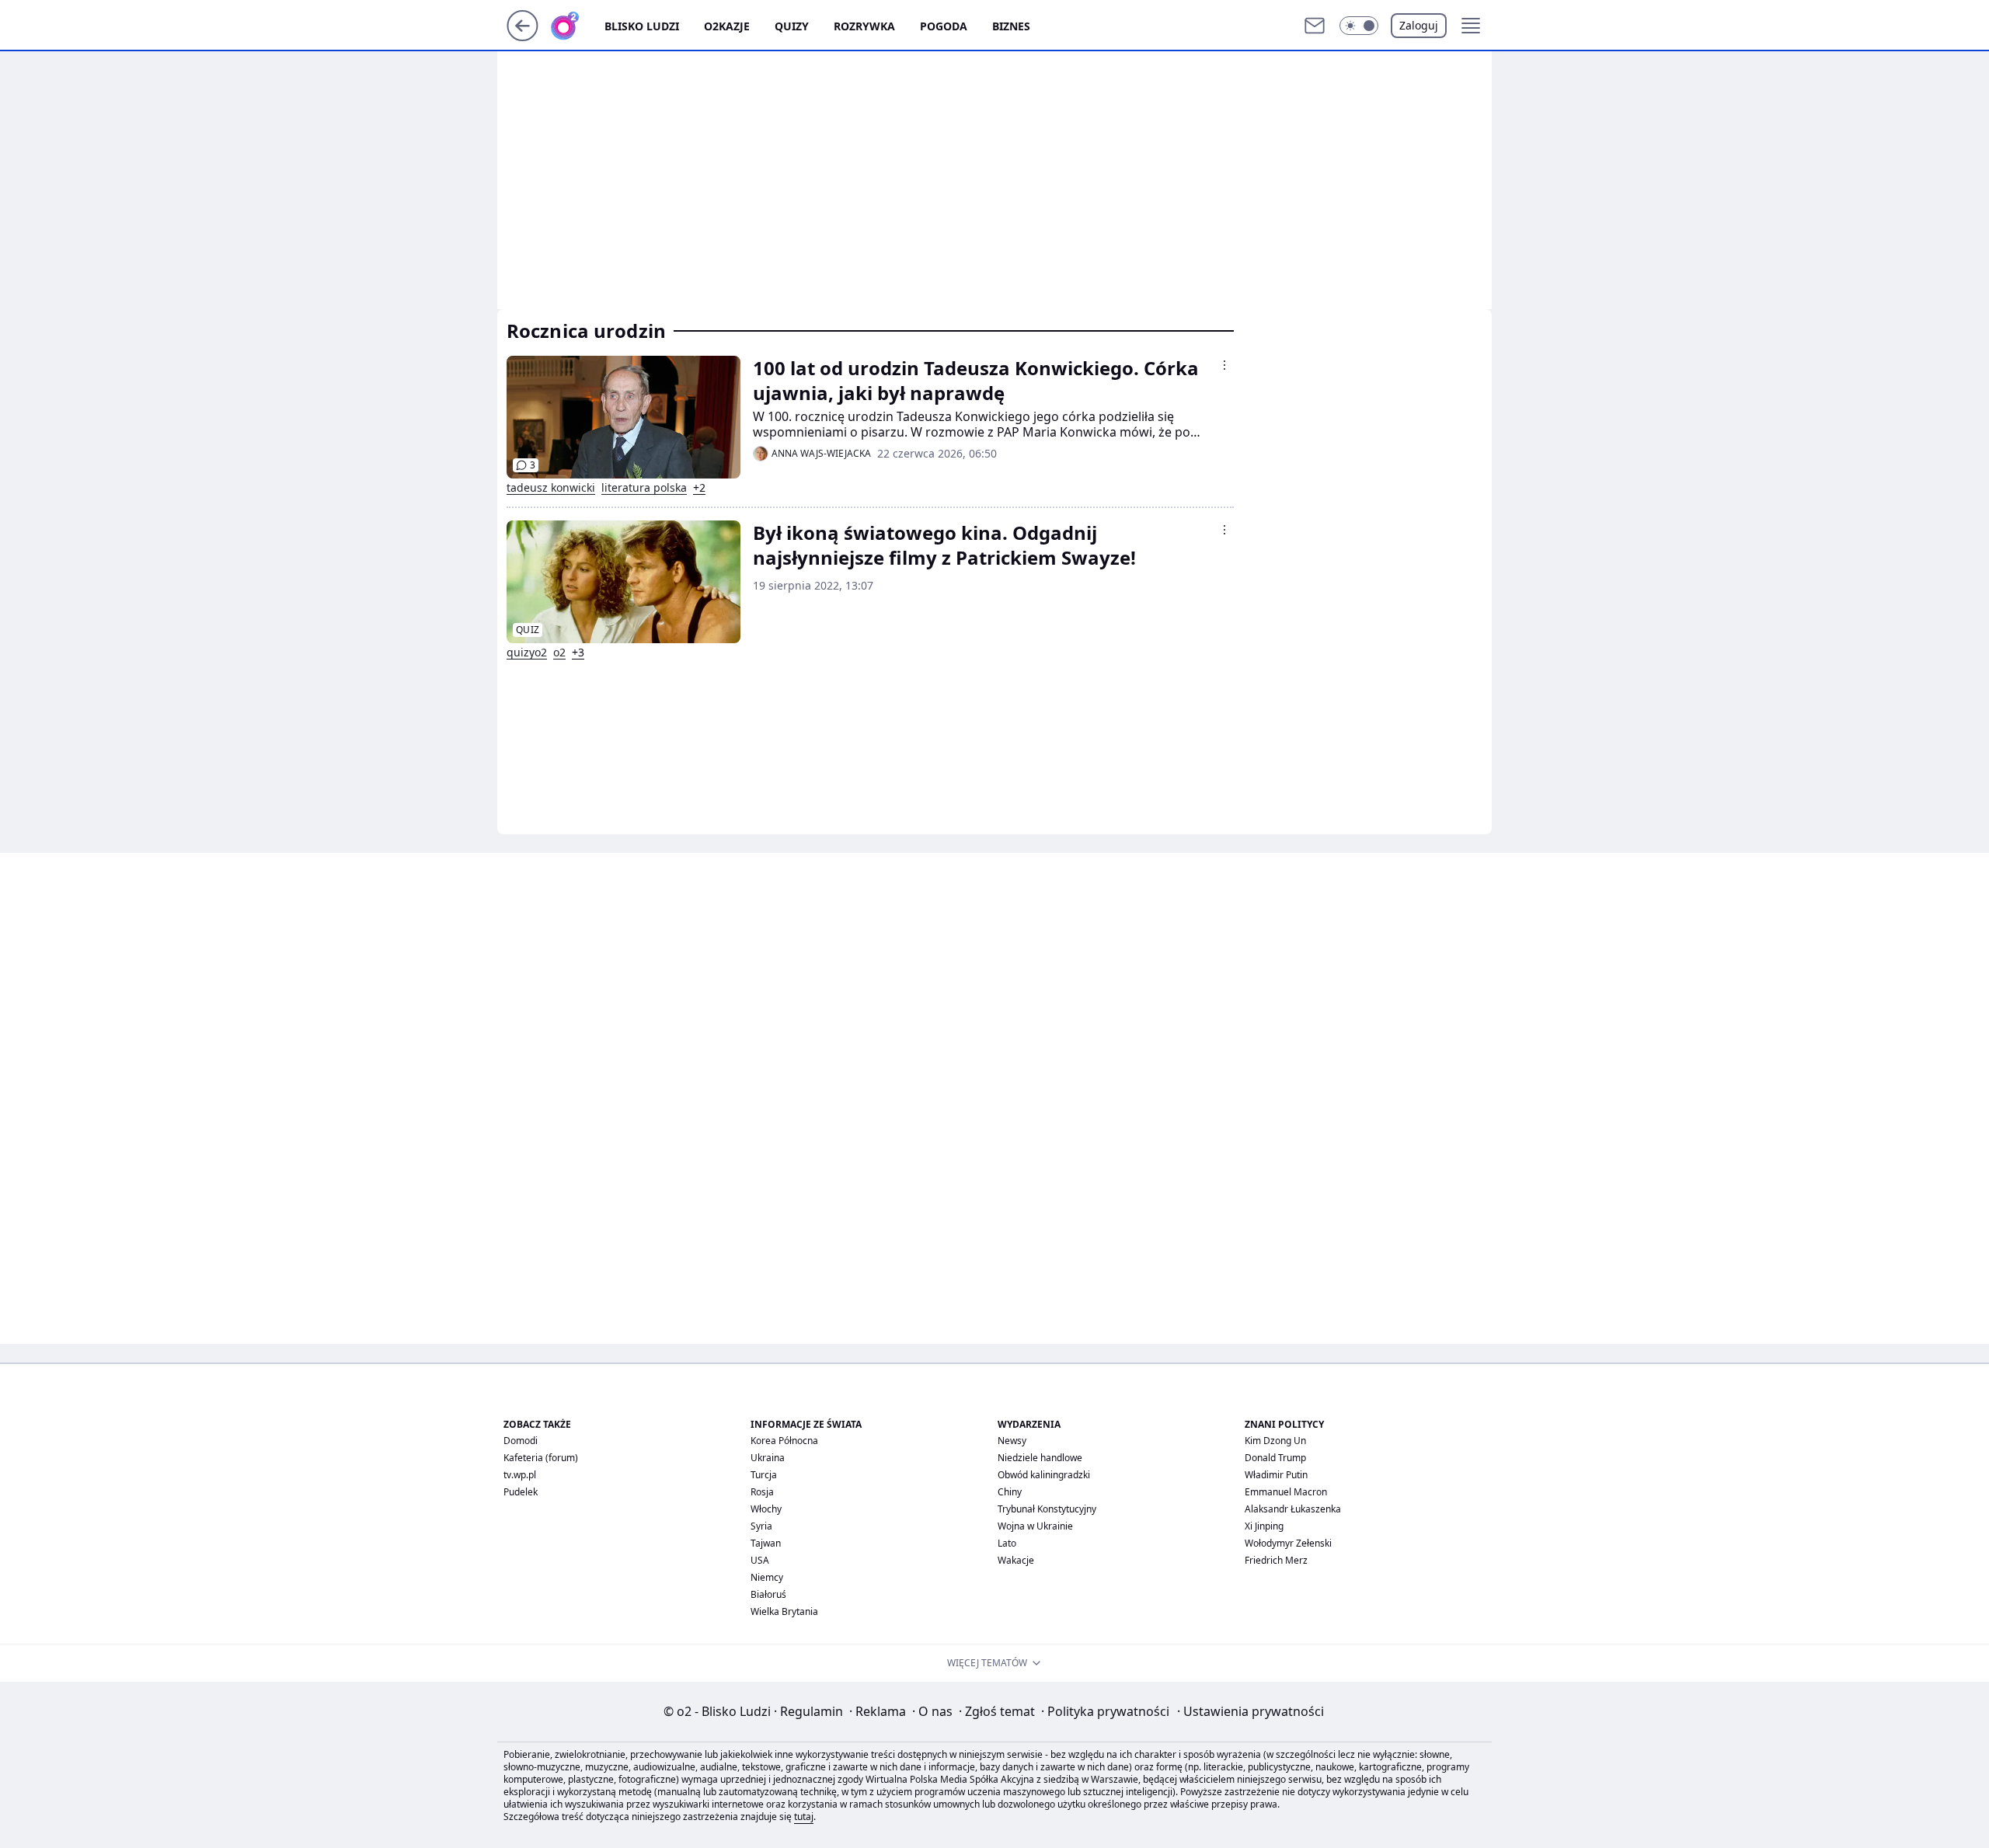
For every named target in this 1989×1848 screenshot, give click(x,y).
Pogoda (944, 26)
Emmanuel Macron (1286, 1492)
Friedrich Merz (1276, 1560)
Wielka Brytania (784, 1611)
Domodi (521, 1441)
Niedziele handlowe (1040, 1458)
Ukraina (768, 1458)
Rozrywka (864, 26)
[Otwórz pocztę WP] (1315, 26)
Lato (1007, 1543)
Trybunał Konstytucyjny (1047, 1509)
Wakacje (1016, 1560)
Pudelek (521, 1492)
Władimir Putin (1276, 1475)
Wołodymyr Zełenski (1288, 1543)
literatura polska (644, 488)
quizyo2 (527, 653)
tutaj (804, 1817)
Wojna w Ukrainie (1035, 1526)
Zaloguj (1419, 25)
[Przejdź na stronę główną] (523, 37)
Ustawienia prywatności (1251, 1711)
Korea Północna (784, 1441)
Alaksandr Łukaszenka (1293, 1509)
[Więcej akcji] (1224, 365)
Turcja (764, 1475)
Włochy (766, 1509)
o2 (559, 653)
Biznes (1011, 26)
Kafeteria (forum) (541, 1458)
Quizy (792, 26)
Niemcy (767, 1577)
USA (760, 1560)
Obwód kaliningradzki (1044, 1475)
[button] (1359, 26)
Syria (761, 1526)
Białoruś (768, 1594)
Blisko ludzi (642, 26)
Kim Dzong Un (1275, 1441)
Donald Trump (1275, 1458)
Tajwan (766, 1543)
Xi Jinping (1264, 1526)
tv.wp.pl (520, 1475)
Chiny (1010, 1492)
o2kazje (727, 26)
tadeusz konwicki (551, 488)
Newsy (1012, 1441)
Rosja (762, 1492)
